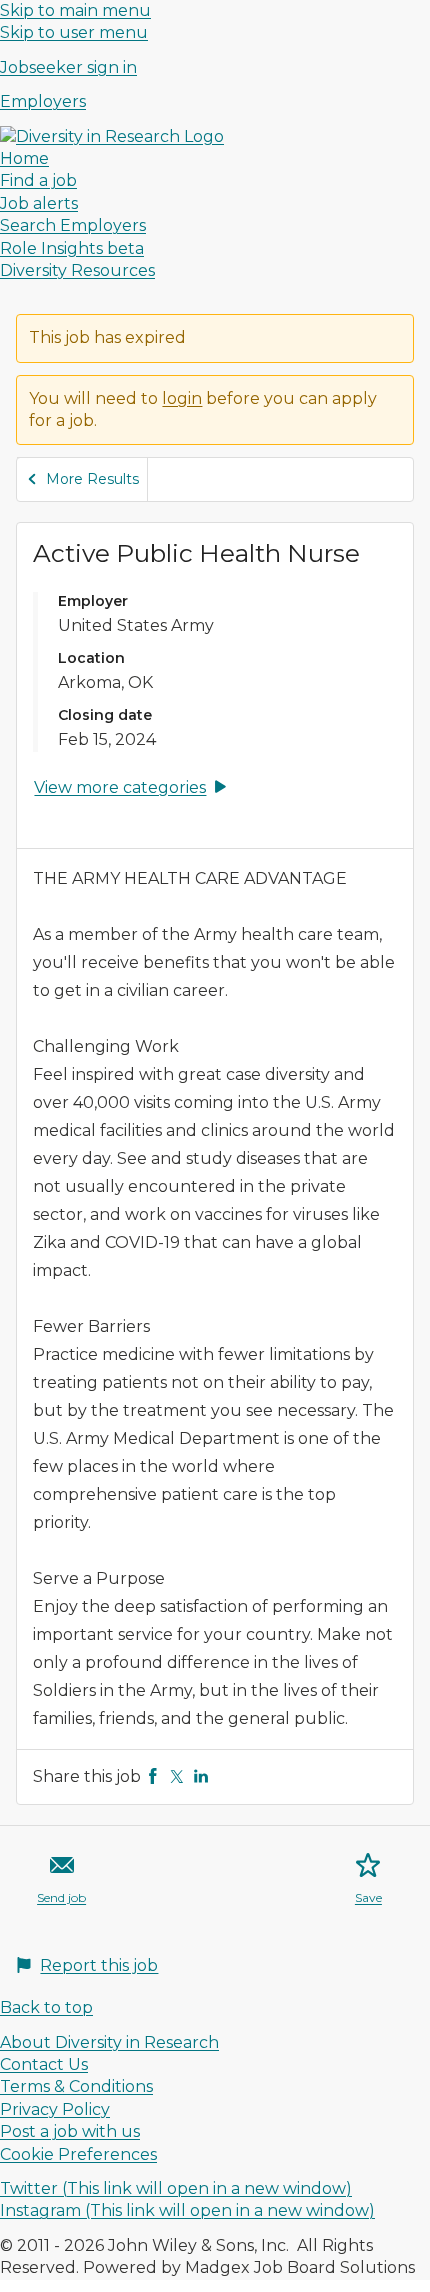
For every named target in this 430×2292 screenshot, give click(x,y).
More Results (92, 479)
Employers (43, 101)
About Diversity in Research (109, 2042)
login (182, 398)
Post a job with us (70, 2131)
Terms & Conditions (76, 2086)
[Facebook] (153, 1776)
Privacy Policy (55, 2109)
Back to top (46, 2007)
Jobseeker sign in (68, 67)
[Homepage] (112, 136)
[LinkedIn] (201, 1776)
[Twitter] (177, 1776)
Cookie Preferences (78, 2154)
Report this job (99, 1965)
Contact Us (44, 2064)
